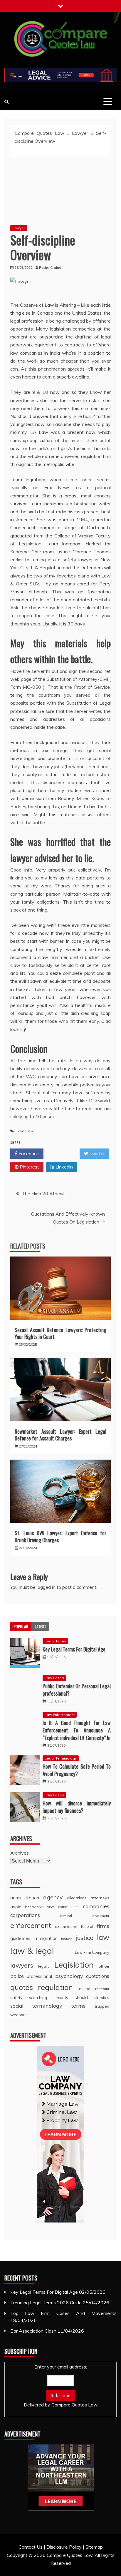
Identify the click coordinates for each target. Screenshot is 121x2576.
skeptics (102, 1998)
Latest (40, 1626)
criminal (66, 1916)
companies (96, 1906)
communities (69, 1907)
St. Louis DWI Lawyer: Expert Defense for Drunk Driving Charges (60, 1536)
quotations (98, 1976)
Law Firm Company (92, 1952)
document (101, 1916)
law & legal (32, 1951)
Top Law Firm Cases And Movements (63, 2313)
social (17, 2006)
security (61, 1997)
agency (53, 1897)
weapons (19, 2015)
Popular (21, 1626)
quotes (22, 1987)
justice (85, 1938)
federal (87, 1926)
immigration (46, 1938)
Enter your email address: (61, 2386)
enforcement (31, 1925)
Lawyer (80, 133)
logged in (46, 1587)
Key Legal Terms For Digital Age (74, 1649)
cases (51, 1907)
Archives (20, 1853)
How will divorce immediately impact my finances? (77, 1807)
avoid (16, 1907)
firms (103, 1926)
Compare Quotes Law (40, 133)
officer (104, 1966)
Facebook (28, 1153)
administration (25, 1898)
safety (16, 1998)
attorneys (100, 1898)
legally (44, 1966)
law (103, 1937)
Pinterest (29, 1167)
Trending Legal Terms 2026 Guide (46, 2303)
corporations (25, 1915)
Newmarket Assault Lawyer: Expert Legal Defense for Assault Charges (60, 1435)
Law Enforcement (60, 1715)
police (17, 1976)
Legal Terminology (61, 1758)
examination (66, 1926)
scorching (38, 1997)
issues (67, 1939)
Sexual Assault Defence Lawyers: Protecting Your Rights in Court (60, 1333)
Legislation (74, 1965)
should (81, 1997)
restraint (102, 1989)
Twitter (96, 1153)
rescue (84, 1989)
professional (39, 1976)
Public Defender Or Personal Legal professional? (77, 1690)
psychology (69, 1976)
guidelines (20, 1938)
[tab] (21, 1626)
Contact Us (31, 2547)
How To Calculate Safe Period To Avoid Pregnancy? (77, 1770)
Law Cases (54, 1678)
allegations (77, 1898)
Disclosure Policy (64, 2547)
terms (78, 2006)
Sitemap (94, 2547)
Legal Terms (55, 1641)
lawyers (22, 1965)
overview (26, 1131)
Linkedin (64, 1167)
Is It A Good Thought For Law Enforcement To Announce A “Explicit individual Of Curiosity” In (77, 1730)
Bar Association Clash (33, 2331)
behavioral (34, 1907)
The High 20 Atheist (43, 1194)
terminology (47, 2006)
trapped (102, 2006)
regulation (55, 1987)
